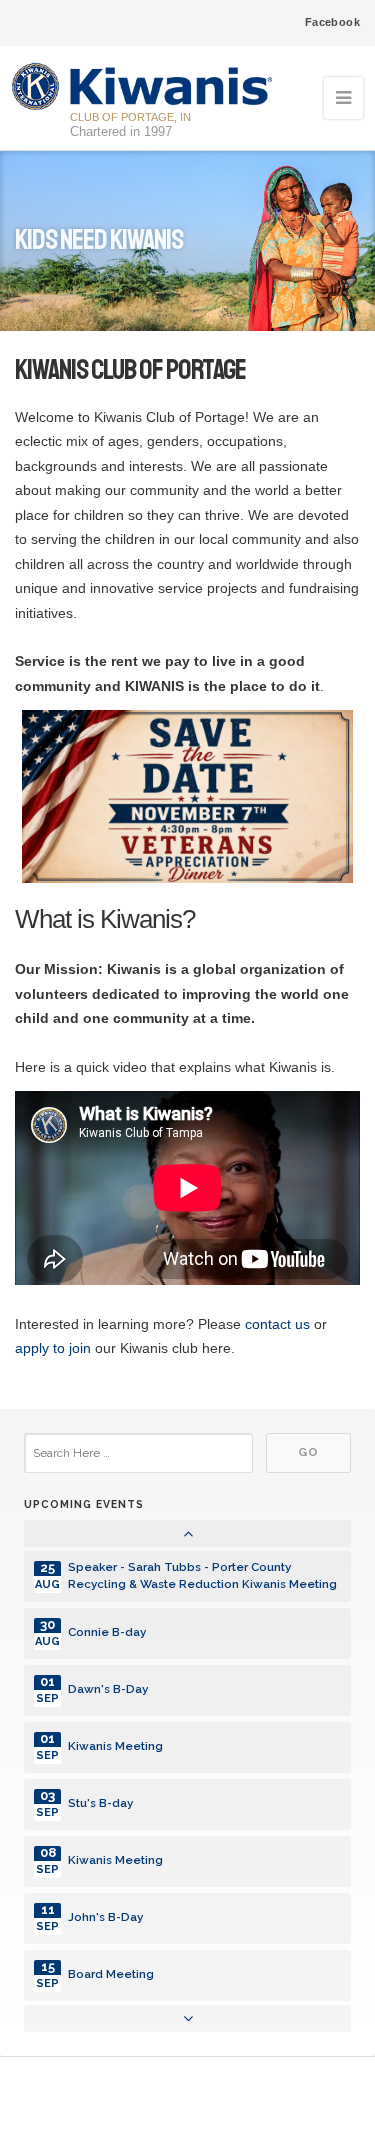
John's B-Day (105, 1917)
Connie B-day (107, 1632)
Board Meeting (111, 1974)
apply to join (53, 1348)
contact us (277, 1324)
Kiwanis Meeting (115, 1746)
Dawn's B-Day (108, 1689)
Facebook (332, 22)
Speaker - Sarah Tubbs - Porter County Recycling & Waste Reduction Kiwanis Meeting (202, 1575)
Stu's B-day (100, 1803)
